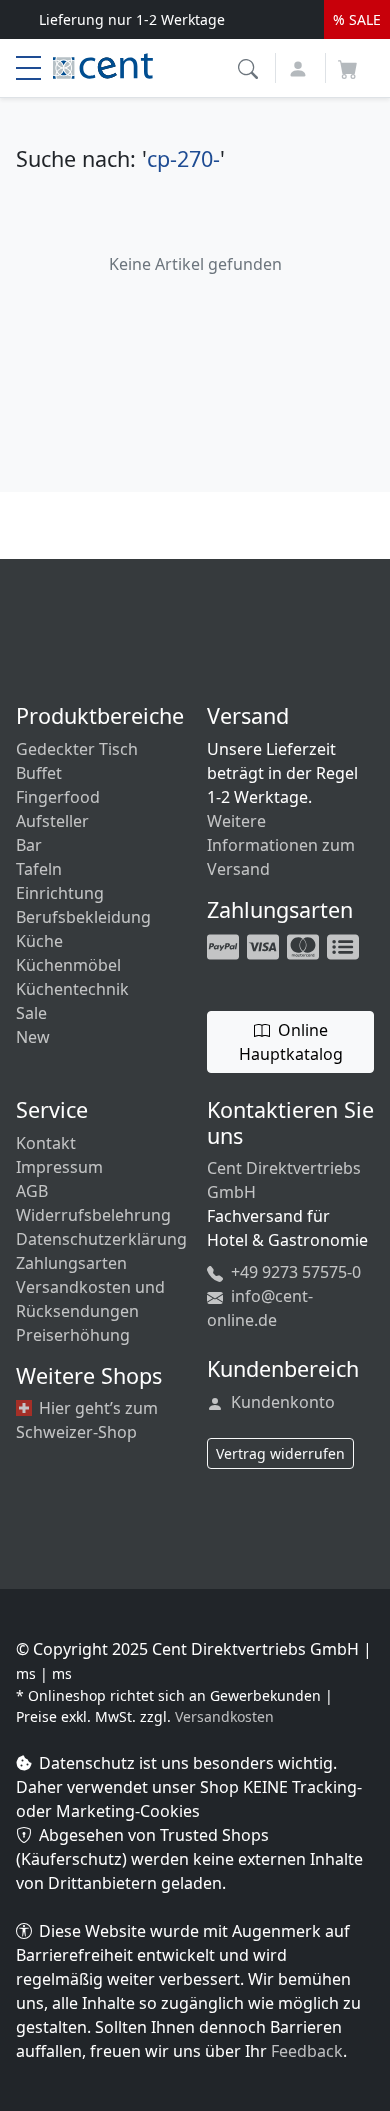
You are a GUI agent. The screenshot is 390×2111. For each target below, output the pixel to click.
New (33, 1037)
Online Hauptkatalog (291, 1042)
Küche (39, 941)
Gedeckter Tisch (77, 749)
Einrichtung (60, 893)
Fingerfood (58, 797)
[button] (250, 66)
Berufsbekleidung (83, 917)
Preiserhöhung (73, 1335)
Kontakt (46, 1143)
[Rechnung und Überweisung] (345, 945)
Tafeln (39, 869)
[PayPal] (225, 945)
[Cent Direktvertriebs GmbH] (103, 64)
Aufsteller (52, 821)
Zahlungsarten (71, 1263)
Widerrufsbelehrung (93, 1215)
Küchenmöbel (68, 965)
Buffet (39, 773)
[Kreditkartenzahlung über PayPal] (265, 945)
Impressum (59, 1167)
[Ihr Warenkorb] (348, 63)
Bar (29, 845)
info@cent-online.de (260, 1308)
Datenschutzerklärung (101, 1239)
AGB (32, 1191)
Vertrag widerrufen (280, 1453)
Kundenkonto (281, 1402)
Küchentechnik (72, 989)
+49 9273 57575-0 (294, 1272)
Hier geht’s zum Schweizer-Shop (87, 1420)
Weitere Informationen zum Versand (281, 845)
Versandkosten (224, 1716)
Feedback (307, 2051)
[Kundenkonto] (300, 66)
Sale (31, 1013)
